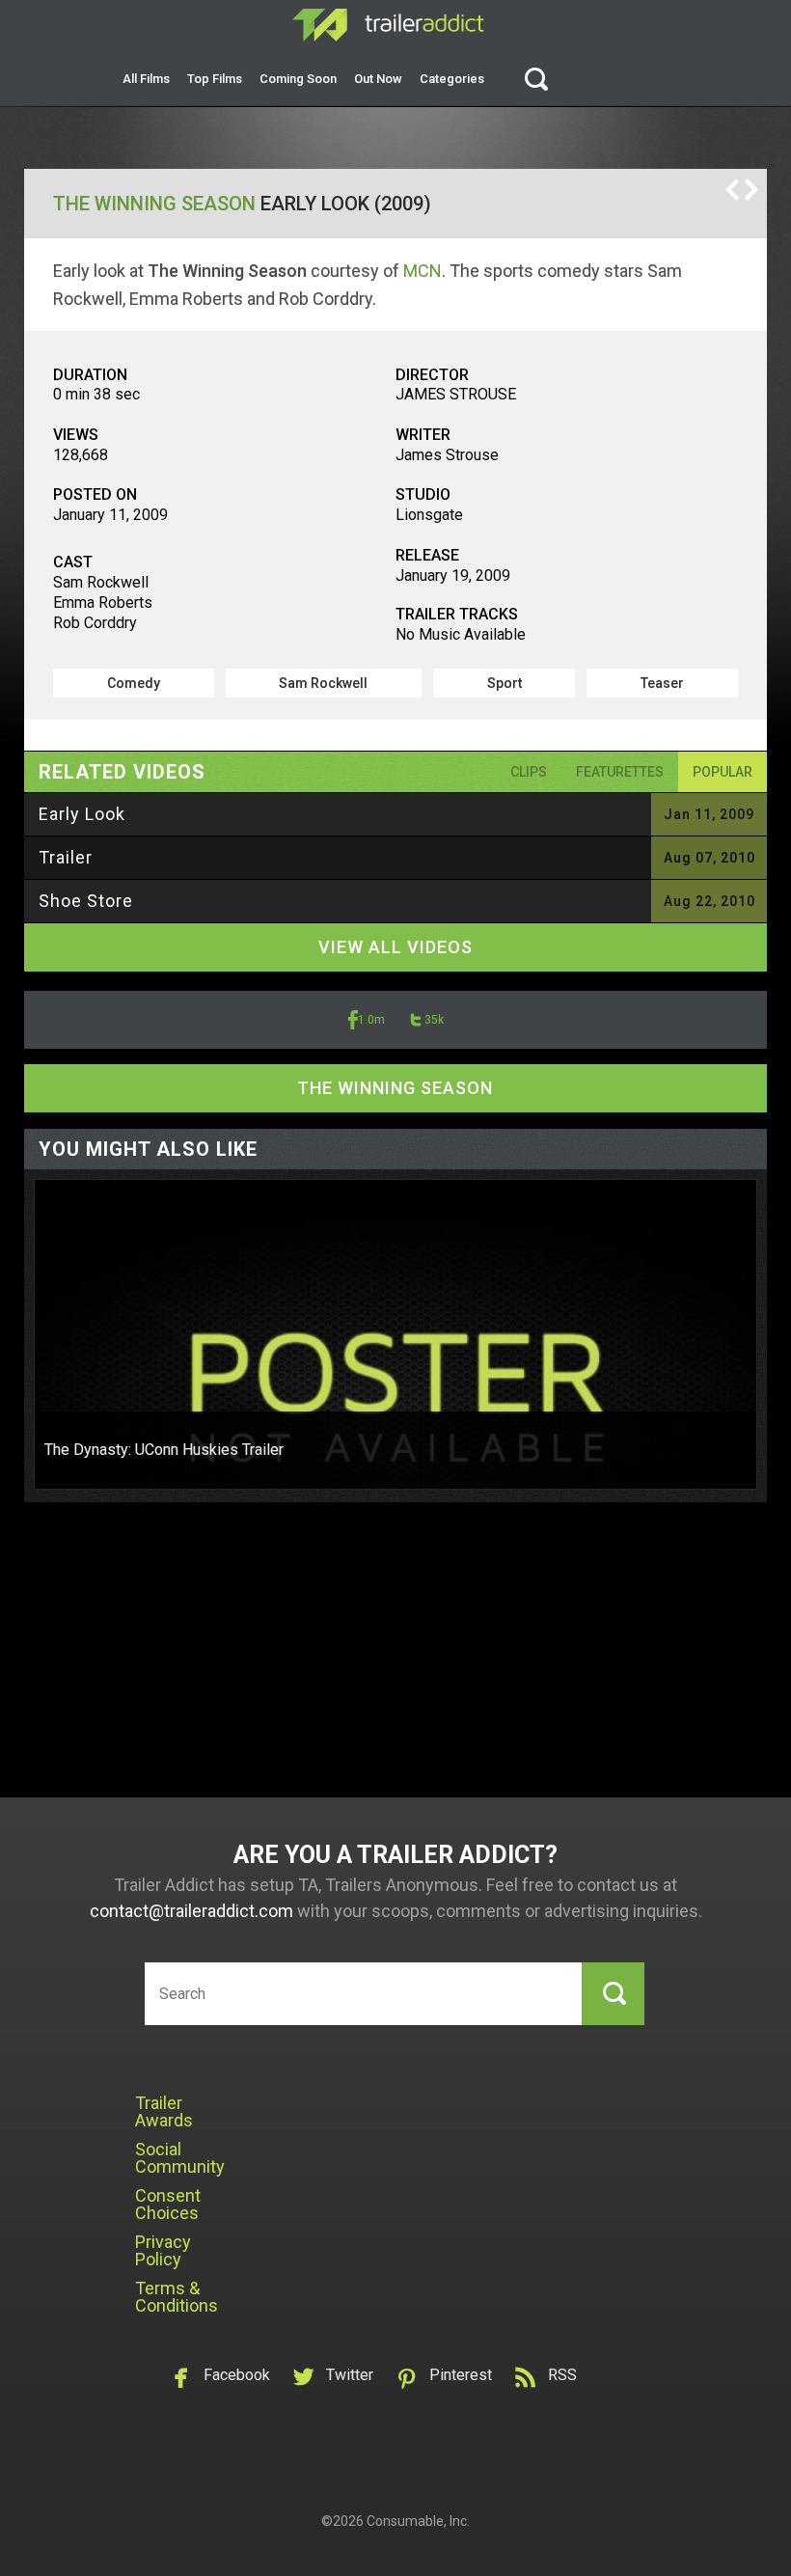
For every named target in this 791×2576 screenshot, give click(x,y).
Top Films (215, 79)
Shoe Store (86, 901)
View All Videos (395, 947)
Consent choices (168, 2204)
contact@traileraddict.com (191, 1911)
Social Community (180, 2158)
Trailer (66, 857)
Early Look (82, 814)
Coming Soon (298, 79)
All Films (146, 79)
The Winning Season (154, 204)
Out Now (378, 79)
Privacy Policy (163, 2250)
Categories (452, 79)
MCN (423, 271)
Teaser (662, 683)
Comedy (134, 683)
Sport (505, 683)
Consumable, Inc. (418, 2521)
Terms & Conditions (177, 2297)
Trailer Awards (164, 2111)
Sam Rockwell (323, 683)
